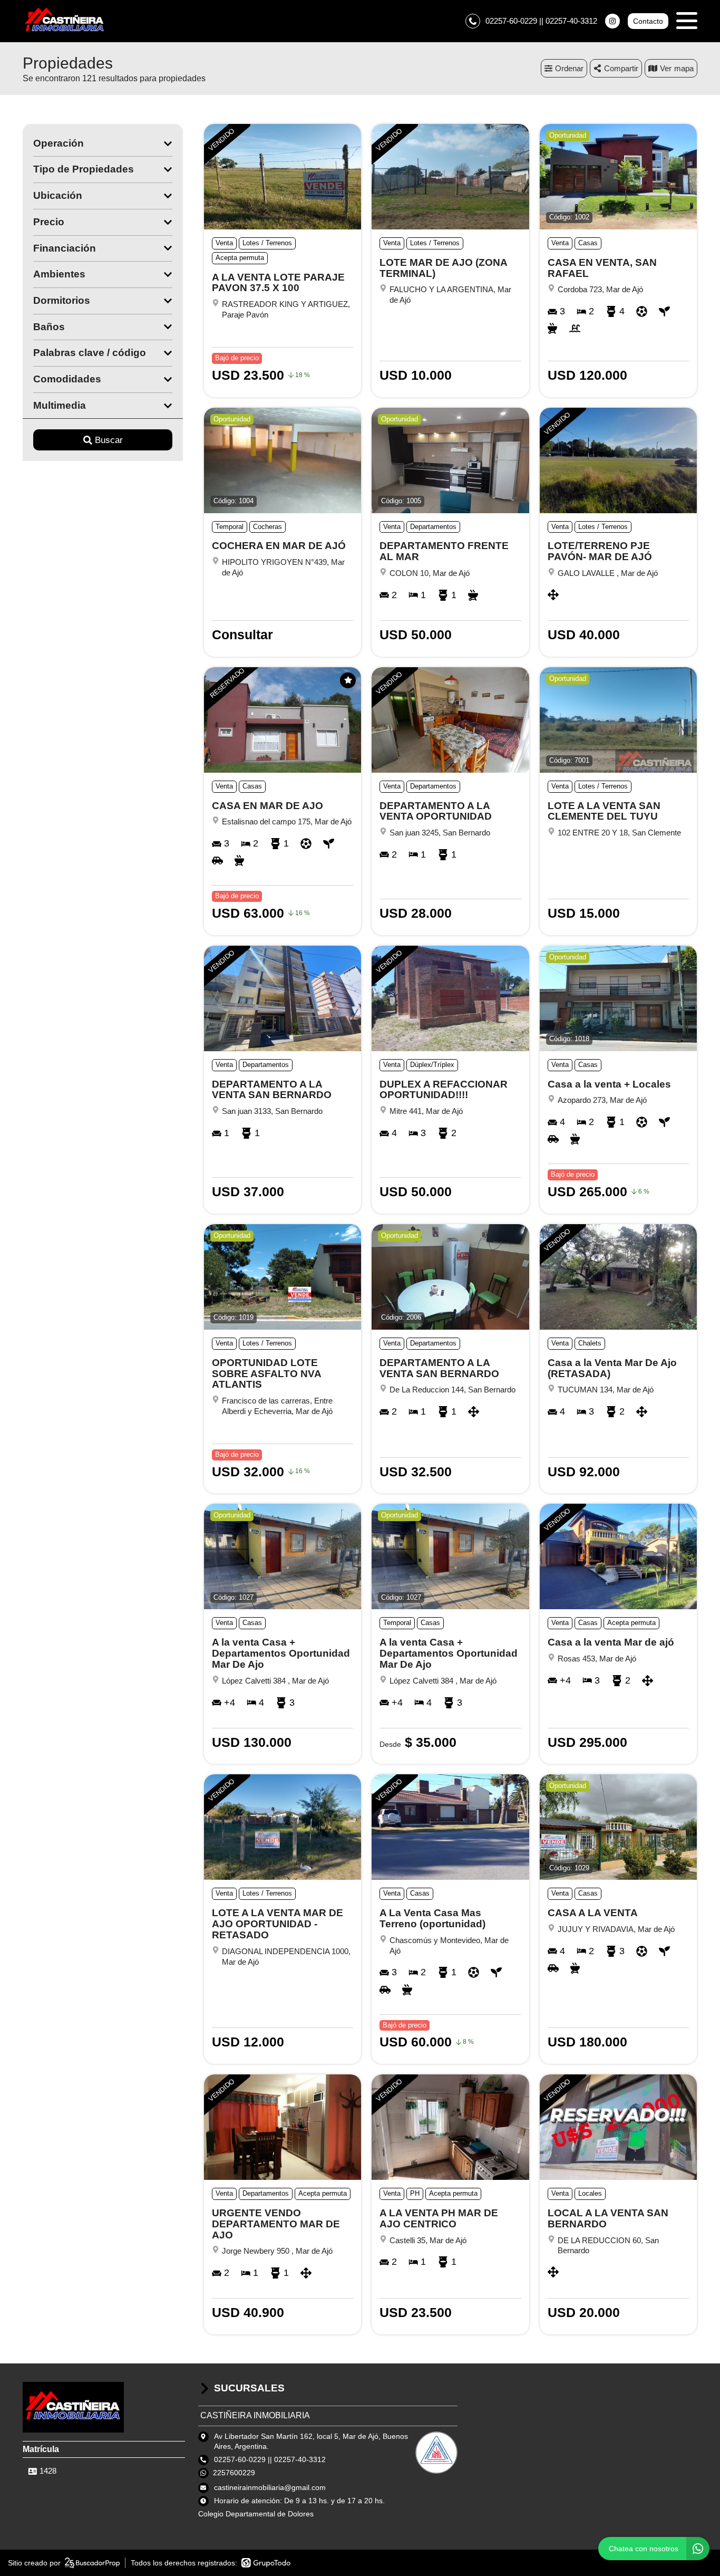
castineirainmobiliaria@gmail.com (270, 2487)
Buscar (109, 440)
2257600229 (234, 2473)
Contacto (648, 21)
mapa (684, 68)
